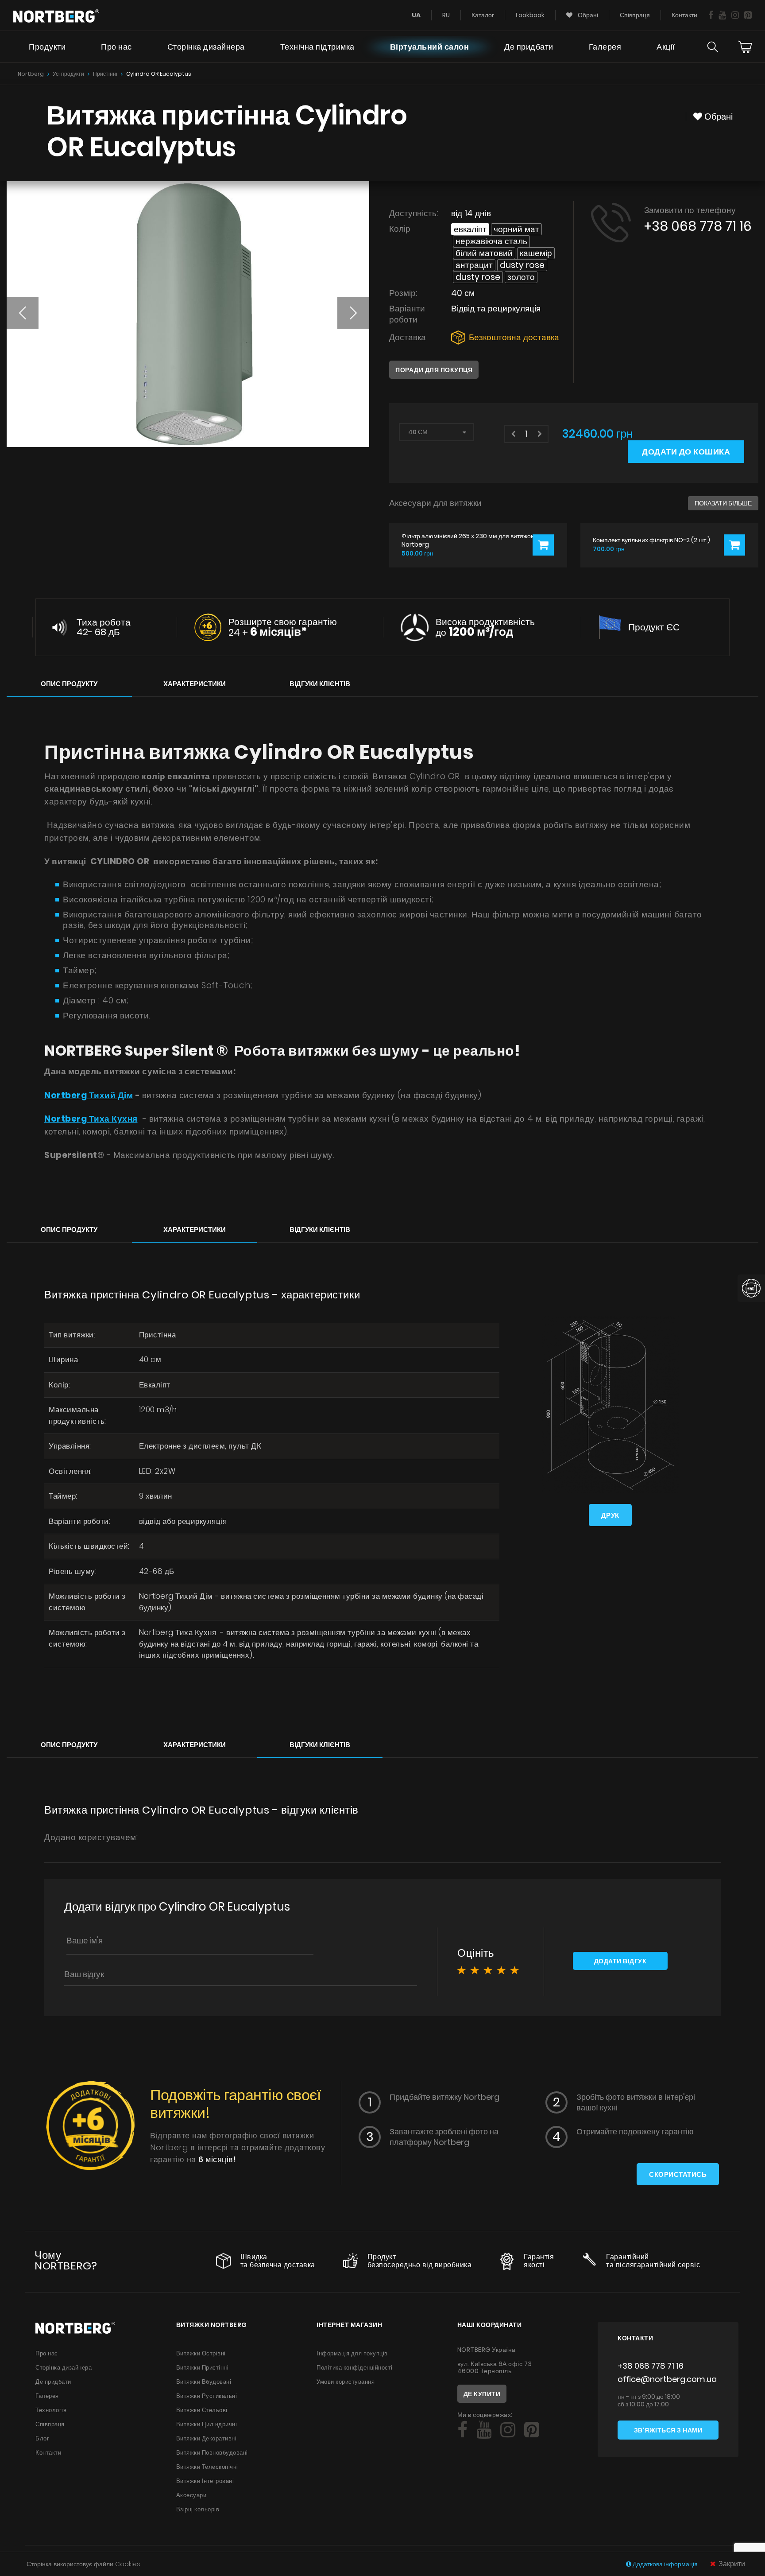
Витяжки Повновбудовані (212, 2453)
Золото (521, 277)
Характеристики (195, 684)
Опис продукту (69, 684)
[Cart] (745, 47)
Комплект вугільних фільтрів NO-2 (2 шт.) (651, 540)
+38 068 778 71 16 (698, 226)
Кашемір (536, 253)
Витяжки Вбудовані (204, 2382)
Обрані (587, 15)
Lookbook (530, 15)
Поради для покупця (434, 370)
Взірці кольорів (198, 2509)
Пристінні (105, 74)
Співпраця (635, 15)
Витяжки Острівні (201, 2353)
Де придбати (529, 47)
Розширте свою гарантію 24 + (283, 627)
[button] (23, 313)
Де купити (482, 2394)
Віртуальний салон (430, 47)
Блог (42, 2438)
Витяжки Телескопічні (207, 2467)
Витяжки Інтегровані (205, 2481)
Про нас (116, 47)
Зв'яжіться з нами (668, 2430)
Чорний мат (516, 229)
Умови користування (346, 2382)
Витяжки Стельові (202, 2410)
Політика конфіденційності (355, 2368)
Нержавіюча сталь (491, 241)
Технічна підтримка (317, 47)
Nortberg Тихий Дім (89, 1095)
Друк (610, 1515)
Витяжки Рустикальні (207, 2396)
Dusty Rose (522, 265)
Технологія (51, 2410)
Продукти (47, 47)
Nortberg (31, 74)
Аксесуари (191, 2495)
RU (446, 15)
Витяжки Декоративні (207, 2438)
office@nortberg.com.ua (667, 2379)
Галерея (605, 47)
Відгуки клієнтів (320, 684)
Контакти (684, 15)
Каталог (483, 15)
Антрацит (474, 265)
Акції (666, 47)
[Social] (711, 15)
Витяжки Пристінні (203, 2368)
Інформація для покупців (352, 2353)
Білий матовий (484, 253)
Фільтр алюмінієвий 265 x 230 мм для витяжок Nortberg (467, 540)
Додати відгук (620, 1961)
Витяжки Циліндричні (207, 2424)
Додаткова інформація (665, 2564)
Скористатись (678, 2174)
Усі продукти (68, 74)
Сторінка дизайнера (206, 47)
